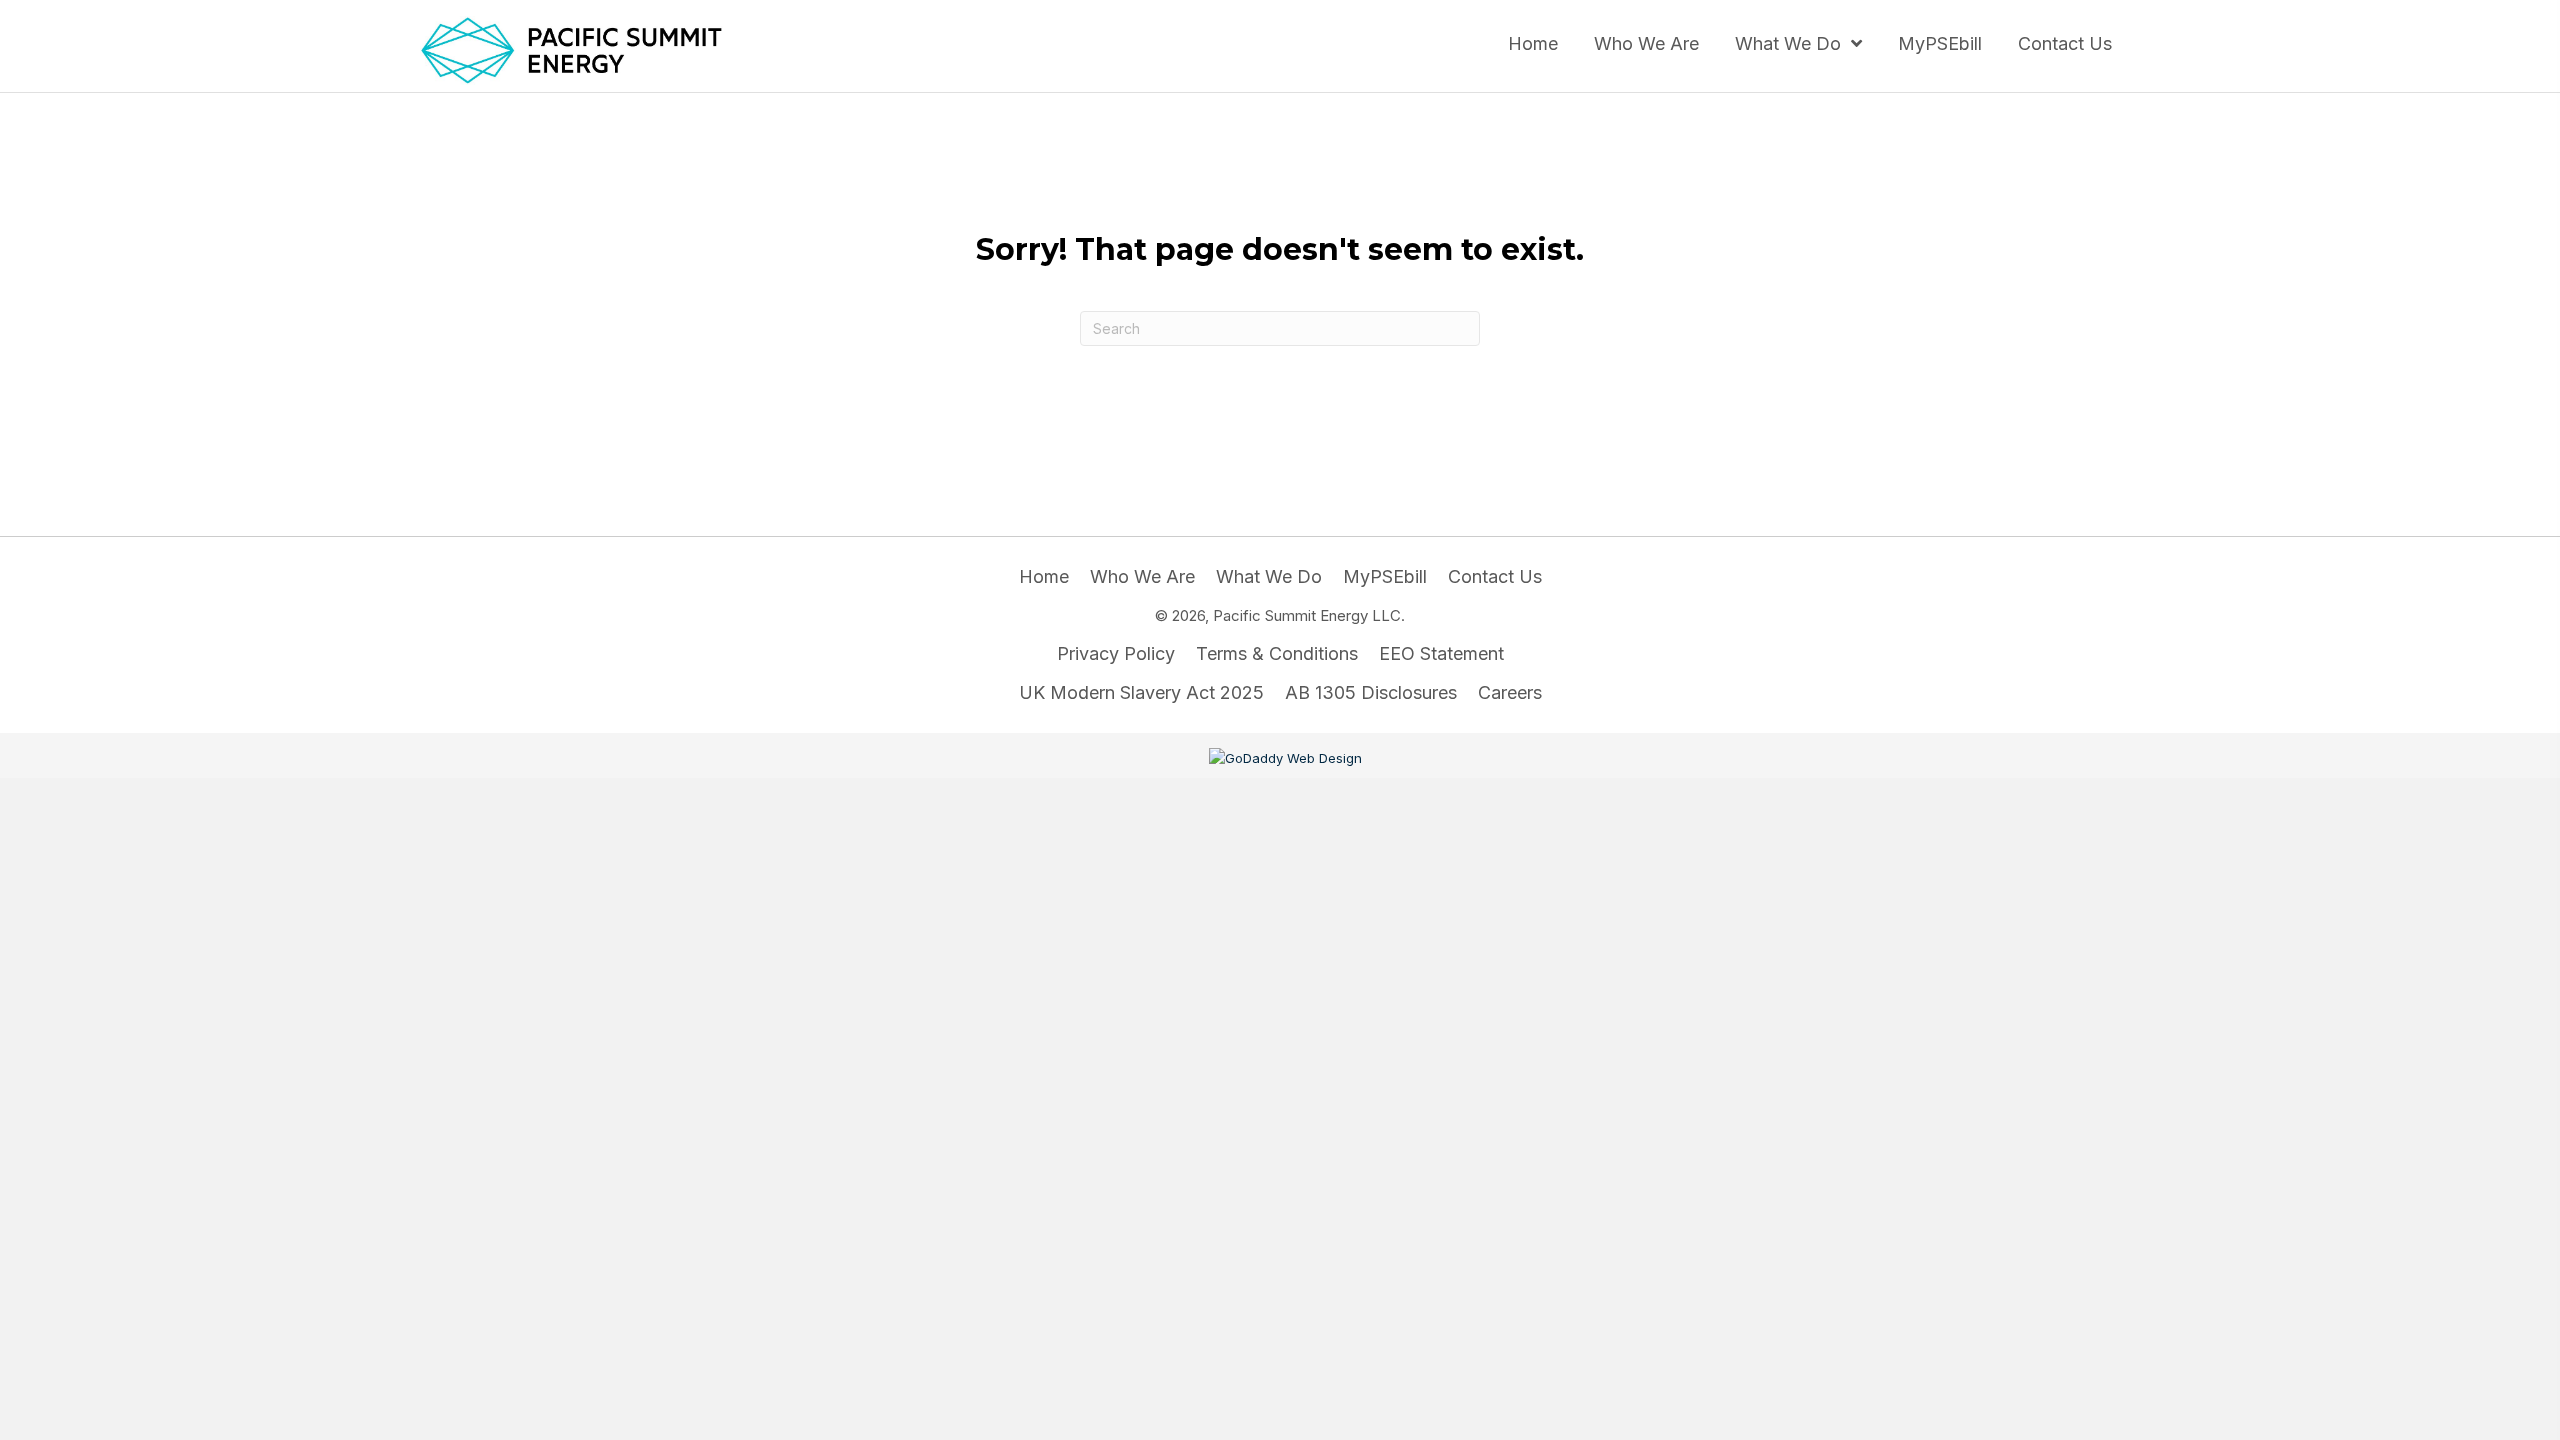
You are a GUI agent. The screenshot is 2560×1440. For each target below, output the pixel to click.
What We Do (1269, 576)
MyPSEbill (1385, 576)
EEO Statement (1441, 653)
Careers (1510, 692)
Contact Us (1495, 576)
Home (1044, 576)
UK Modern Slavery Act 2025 (1141, 692)
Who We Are (1142, 576)
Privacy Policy (1116, 653)
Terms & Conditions (1277, 653)
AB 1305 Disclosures (1371, 692)
